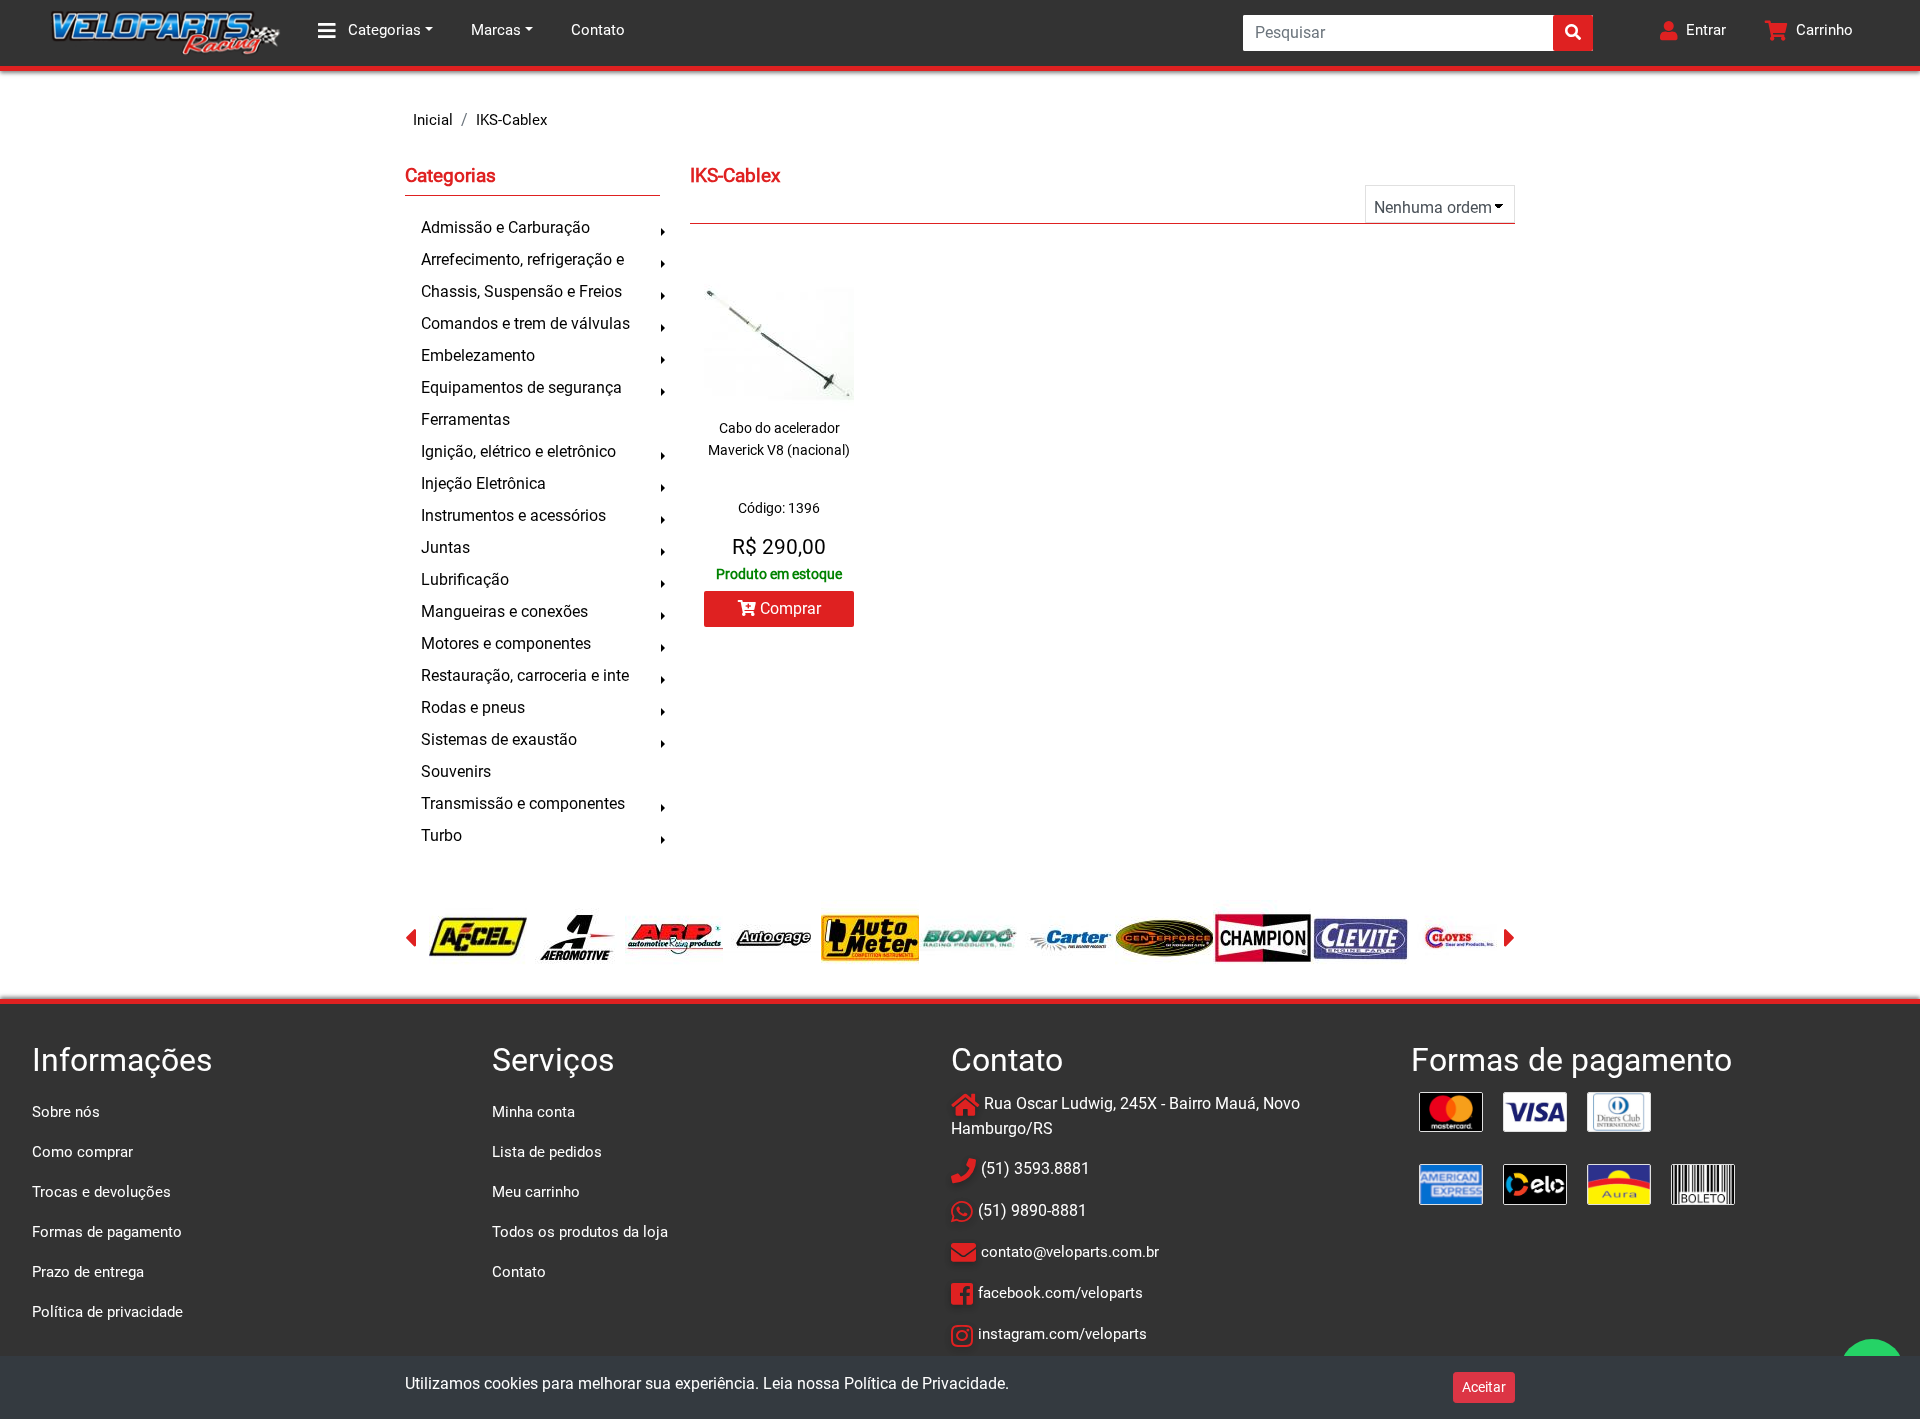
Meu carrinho (536, 1192)
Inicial (433, 120)
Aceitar (1484, 1387)
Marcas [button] (496, 30)
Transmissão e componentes (523, 803)
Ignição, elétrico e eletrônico (518, 451)
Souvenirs (456, 771)
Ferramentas (465, 419)
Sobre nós (66, 1112)
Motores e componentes (506, 643)
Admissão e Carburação (505, 227)
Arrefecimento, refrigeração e (522, 259)
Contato (598, 30)
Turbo (441, 835)
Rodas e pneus (473, 707)
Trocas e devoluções (101, 1192)
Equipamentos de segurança (521, 387)
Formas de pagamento (107, 1232)
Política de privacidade (107, 1312)
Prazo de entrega (88, 1272)
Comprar (788, 608)
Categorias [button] (382, 30)
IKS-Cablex (511, 120)
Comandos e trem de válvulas (525, 323)
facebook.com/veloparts (1060, 1293)
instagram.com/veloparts (1062, 1334)
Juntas (445, 547)
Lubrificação (465, 579)
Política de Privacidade (924, 1383)
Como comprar (82, 1152)
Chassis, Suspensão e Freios (521, 291)
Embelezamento (478, 355)
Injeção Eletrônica (483, 483)
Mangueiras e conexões (504, 611)
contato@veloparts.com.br (1070, 1252)
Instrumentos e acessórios (513, 515)
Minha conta (533, 1112)
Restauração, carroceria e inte (525, 675)
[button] (1693, 33)
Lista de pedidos (547, 1152)
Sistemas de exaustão (499, 739)
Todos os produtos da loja (580, 1232)
